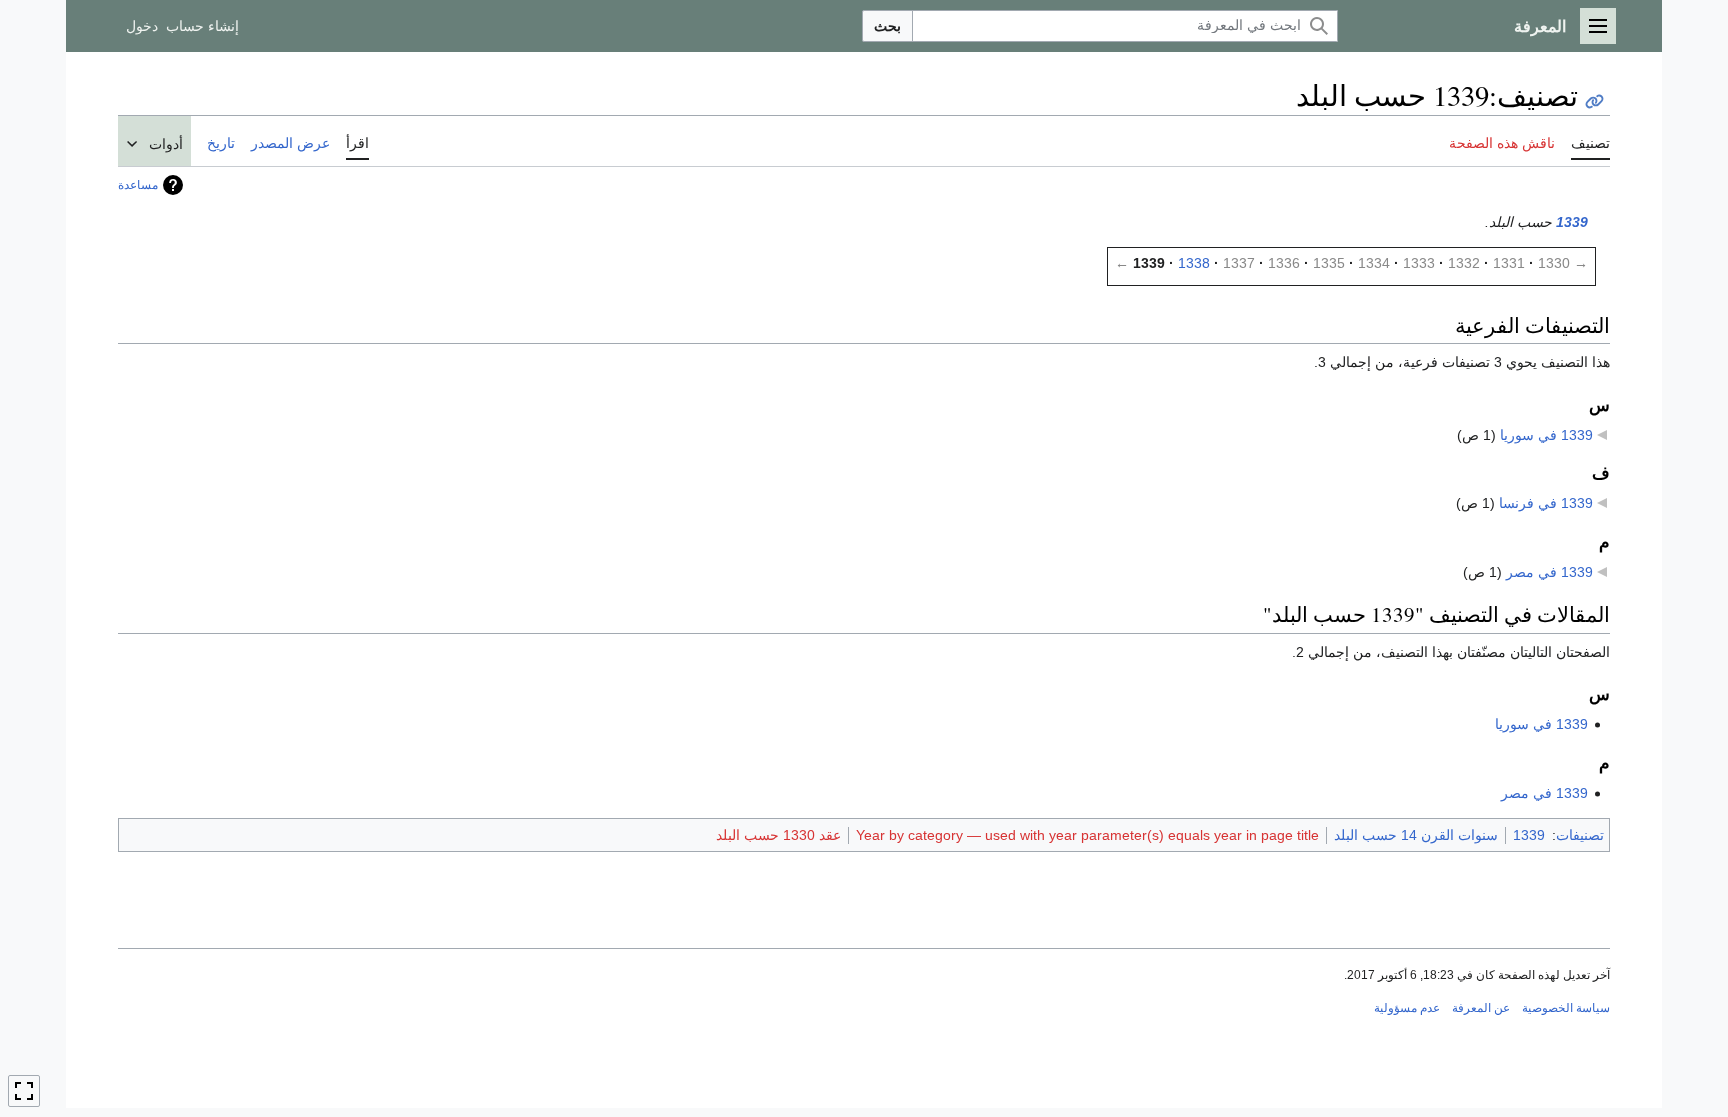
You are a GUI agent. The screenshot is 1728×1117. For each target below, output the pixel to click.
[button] (1598, 26)
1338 (1194, 263)
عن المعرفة (1481, 1008)
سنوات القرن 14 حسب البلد (1416, 835)
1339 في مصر (1549, 572)
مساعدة (138, 185)
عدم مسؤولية (1407, 1008)
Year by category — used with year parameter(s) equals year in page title (1087, 835)
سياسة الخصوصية (1566, 1008)
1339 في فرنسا (1546, 503)
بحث (887, 26)
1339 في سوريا (1546, 435)
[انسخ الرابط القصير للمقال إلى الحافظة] (1594, 101)
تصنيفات (1580, 835)
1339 (1572, 222)
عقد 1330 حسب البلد (778, 835)
